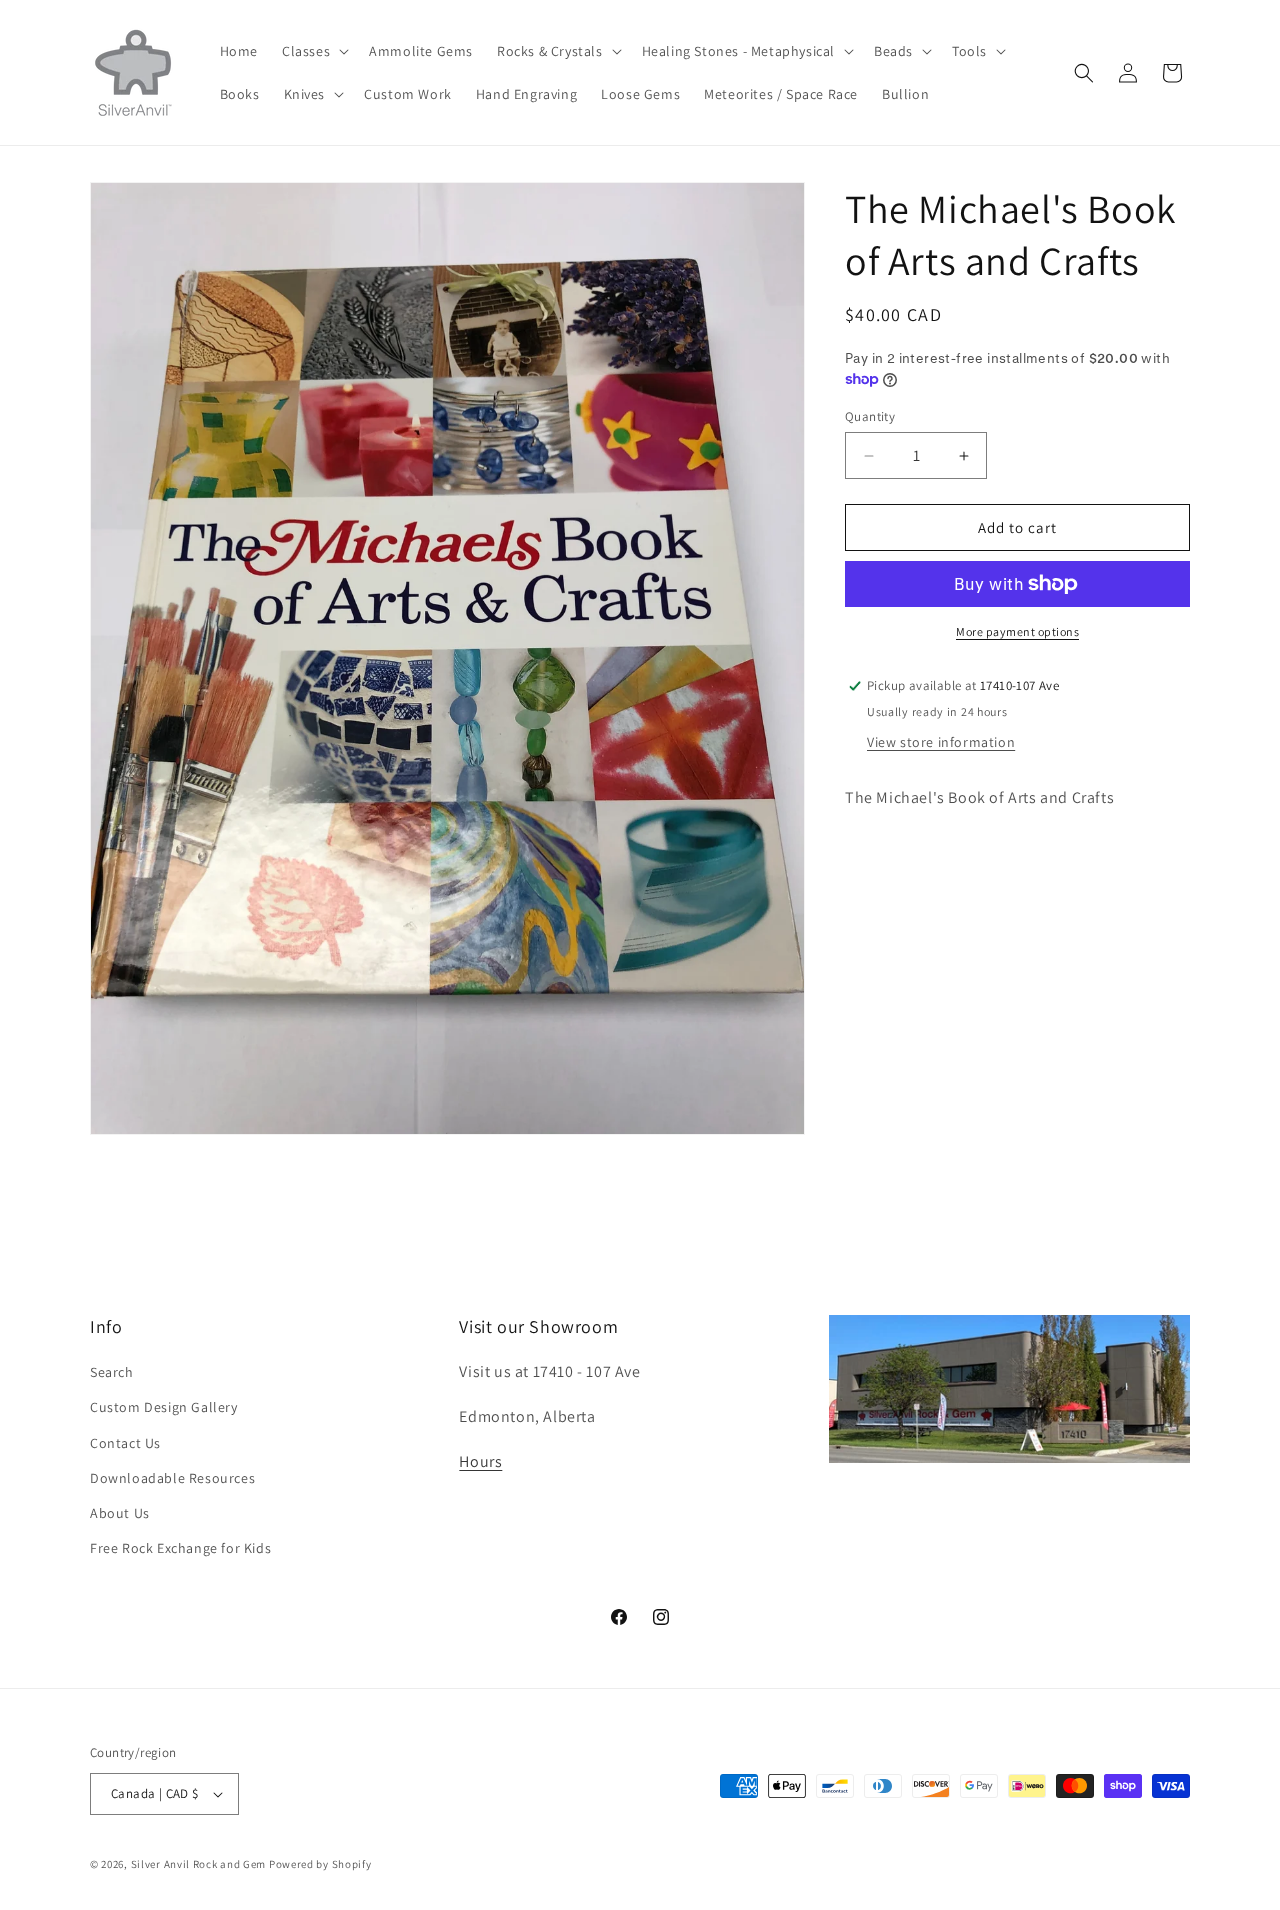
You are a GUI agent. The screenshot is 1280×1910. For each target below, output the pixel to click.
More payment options (1017, 631)
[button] (313, 51)
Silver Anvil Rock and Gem (199, 1864)
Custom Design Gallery (164, 1407)
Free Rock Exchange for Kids (180, 1548)
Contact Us (125, 1442)
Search (112, 1372)
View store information (941, 742)
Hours (480, 1461)
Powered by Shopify (320, 1864)
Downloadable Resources (172, 1478)
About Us (120, 1513)
